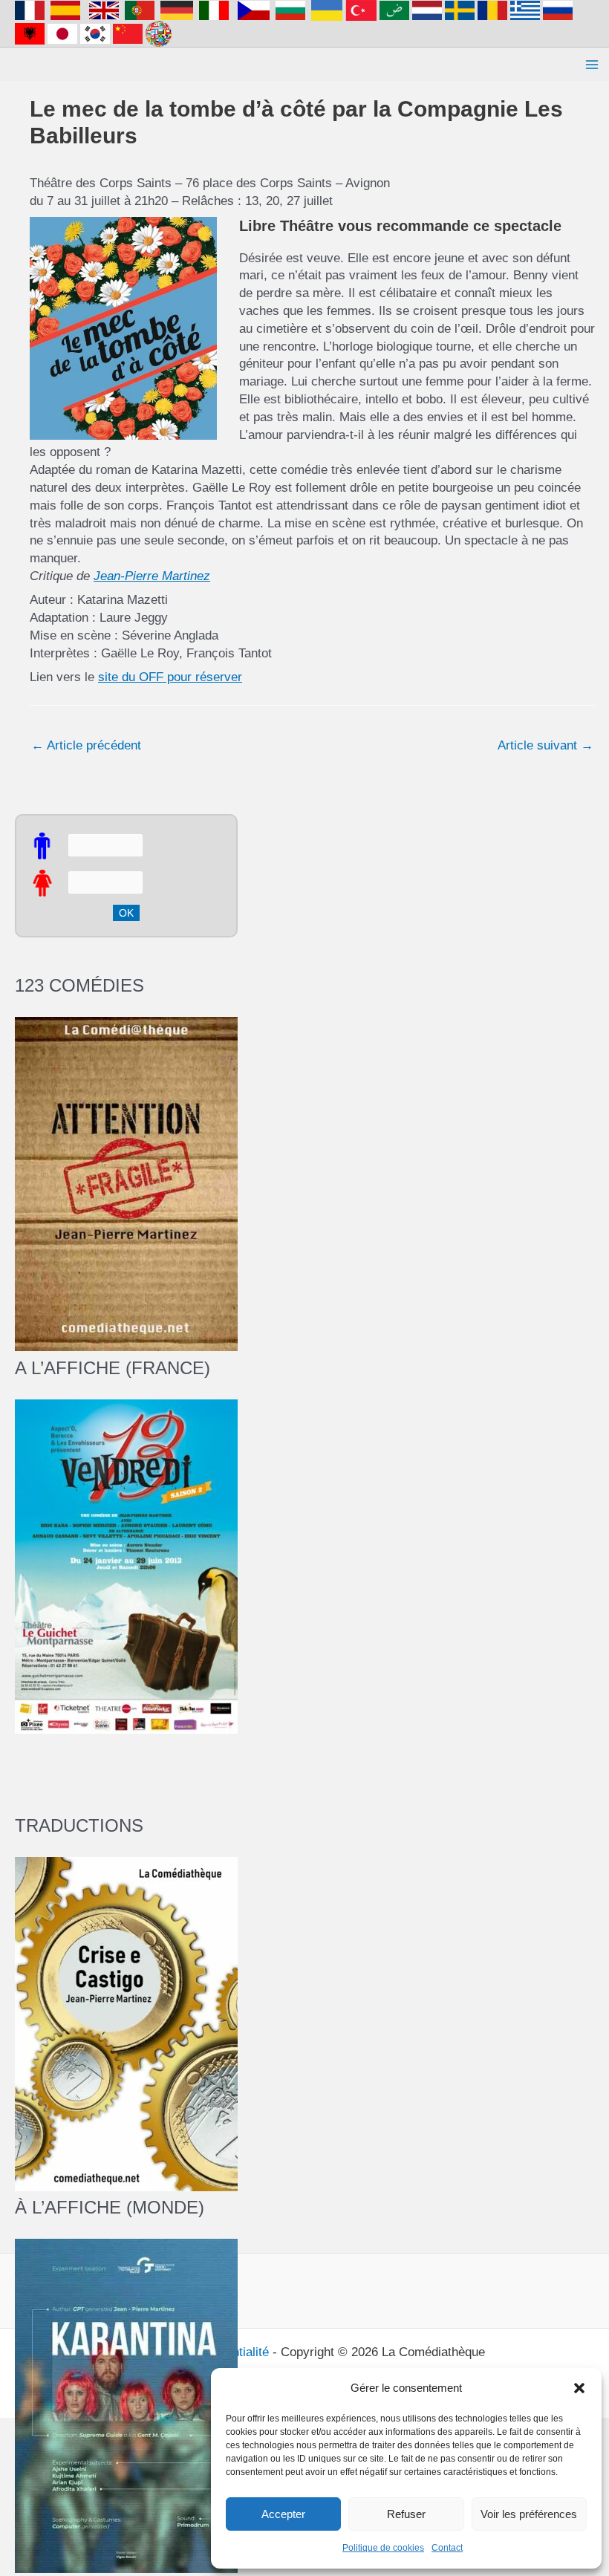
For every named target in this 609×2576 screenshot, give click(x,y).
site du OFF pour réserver (170, 677)
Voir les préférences (529, 2514)
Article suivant (546, 745)
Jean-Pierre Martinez (152, 576)
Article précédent (86, 745)
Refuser (406, 2514)
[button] (579, 2388)
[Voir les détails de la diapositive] (126, 1565)
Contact (447, 2548)
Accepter (283, 2514)
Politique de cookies (383, 2548)
